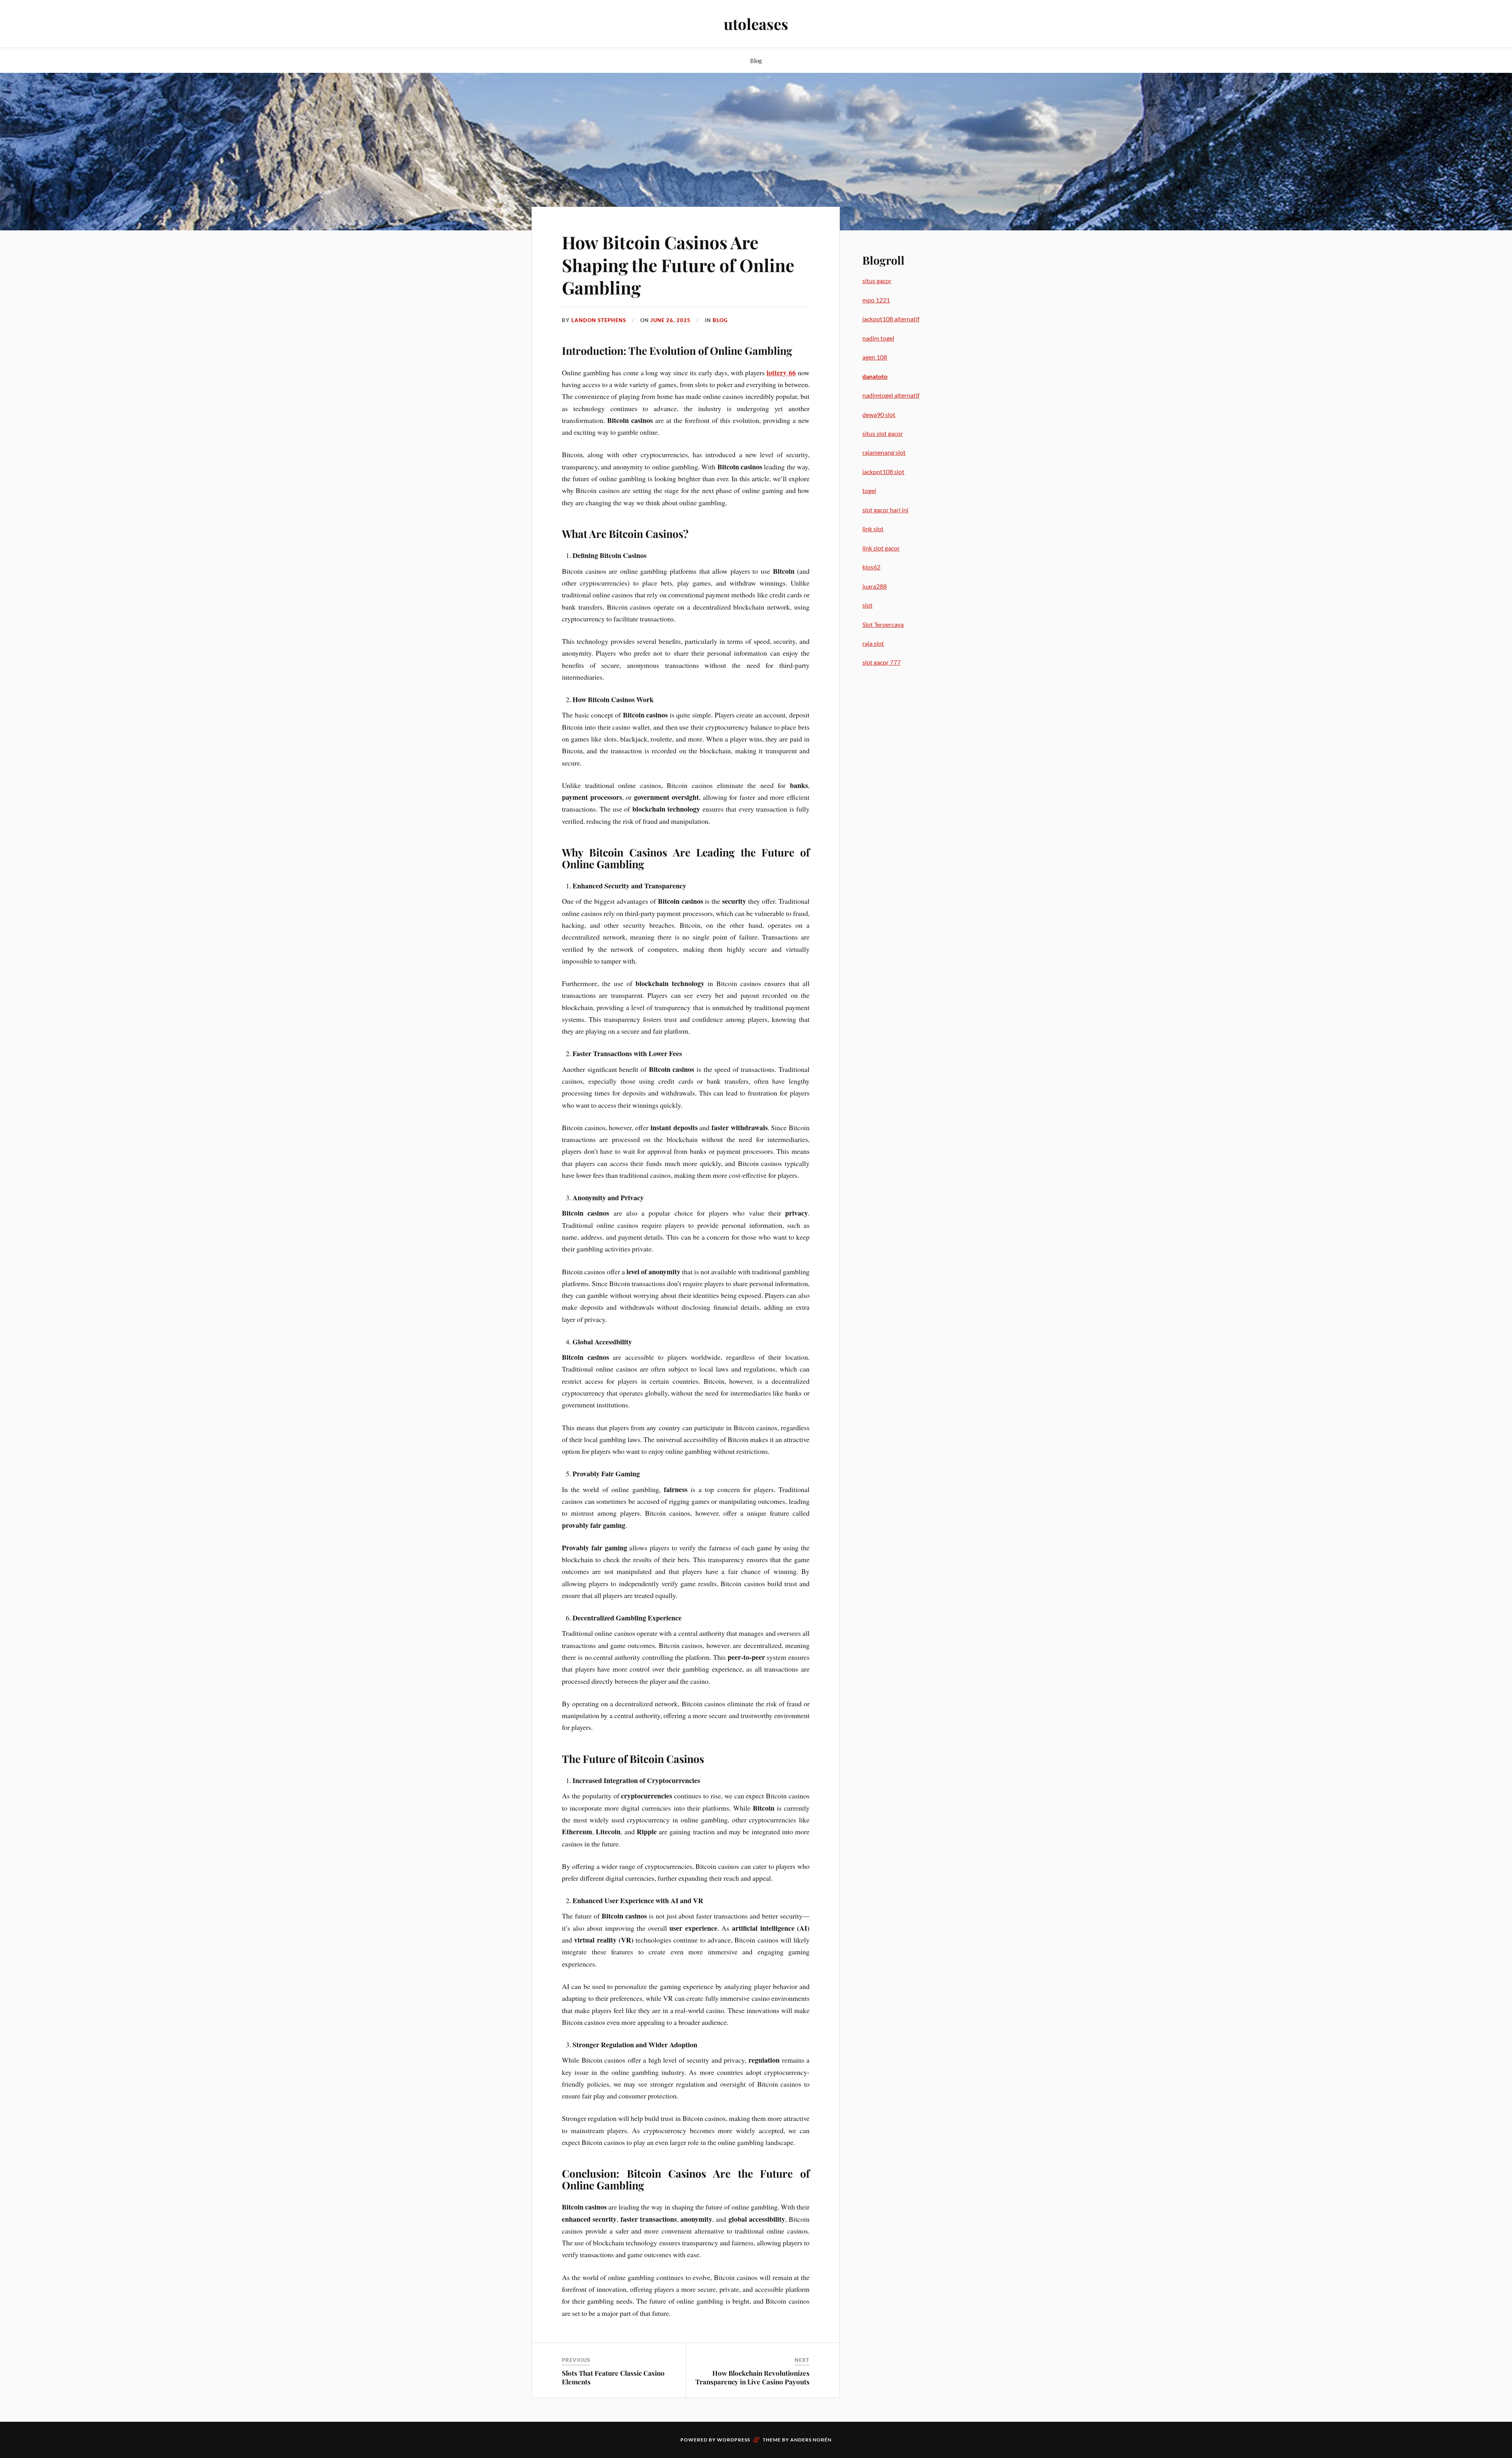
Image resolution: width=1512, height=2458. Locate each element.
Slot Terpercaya (883, 624)
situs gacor (877, 281)
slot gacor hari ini (885, 510)
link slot (873, 529)
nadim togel (878, 338)
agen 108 (875, 357)
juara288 (875, 586)
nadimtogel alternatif (891, 395)
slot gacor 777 (881, 662)
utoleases (756, 24)
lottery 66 (781, 373)
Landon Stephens (599, 320)
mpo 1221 (876, 300)
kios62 (871, 567)
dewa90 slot (879, 414)
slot (867, 605)
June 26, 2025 (671, 320)
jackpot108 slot (883, 472)
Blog (756, 60)
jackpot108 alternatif (891, 319)
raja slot (873, 643)
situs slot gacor (883, 433)
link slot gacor (881, 548)
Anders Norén (811, 2440)
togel (869, 490)
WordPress (734, 2440)
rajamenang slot (884, 452)
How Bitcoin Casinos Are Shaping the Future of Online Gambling (678, 265)
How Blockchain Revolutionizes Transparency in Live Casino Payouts (752, 2377)
